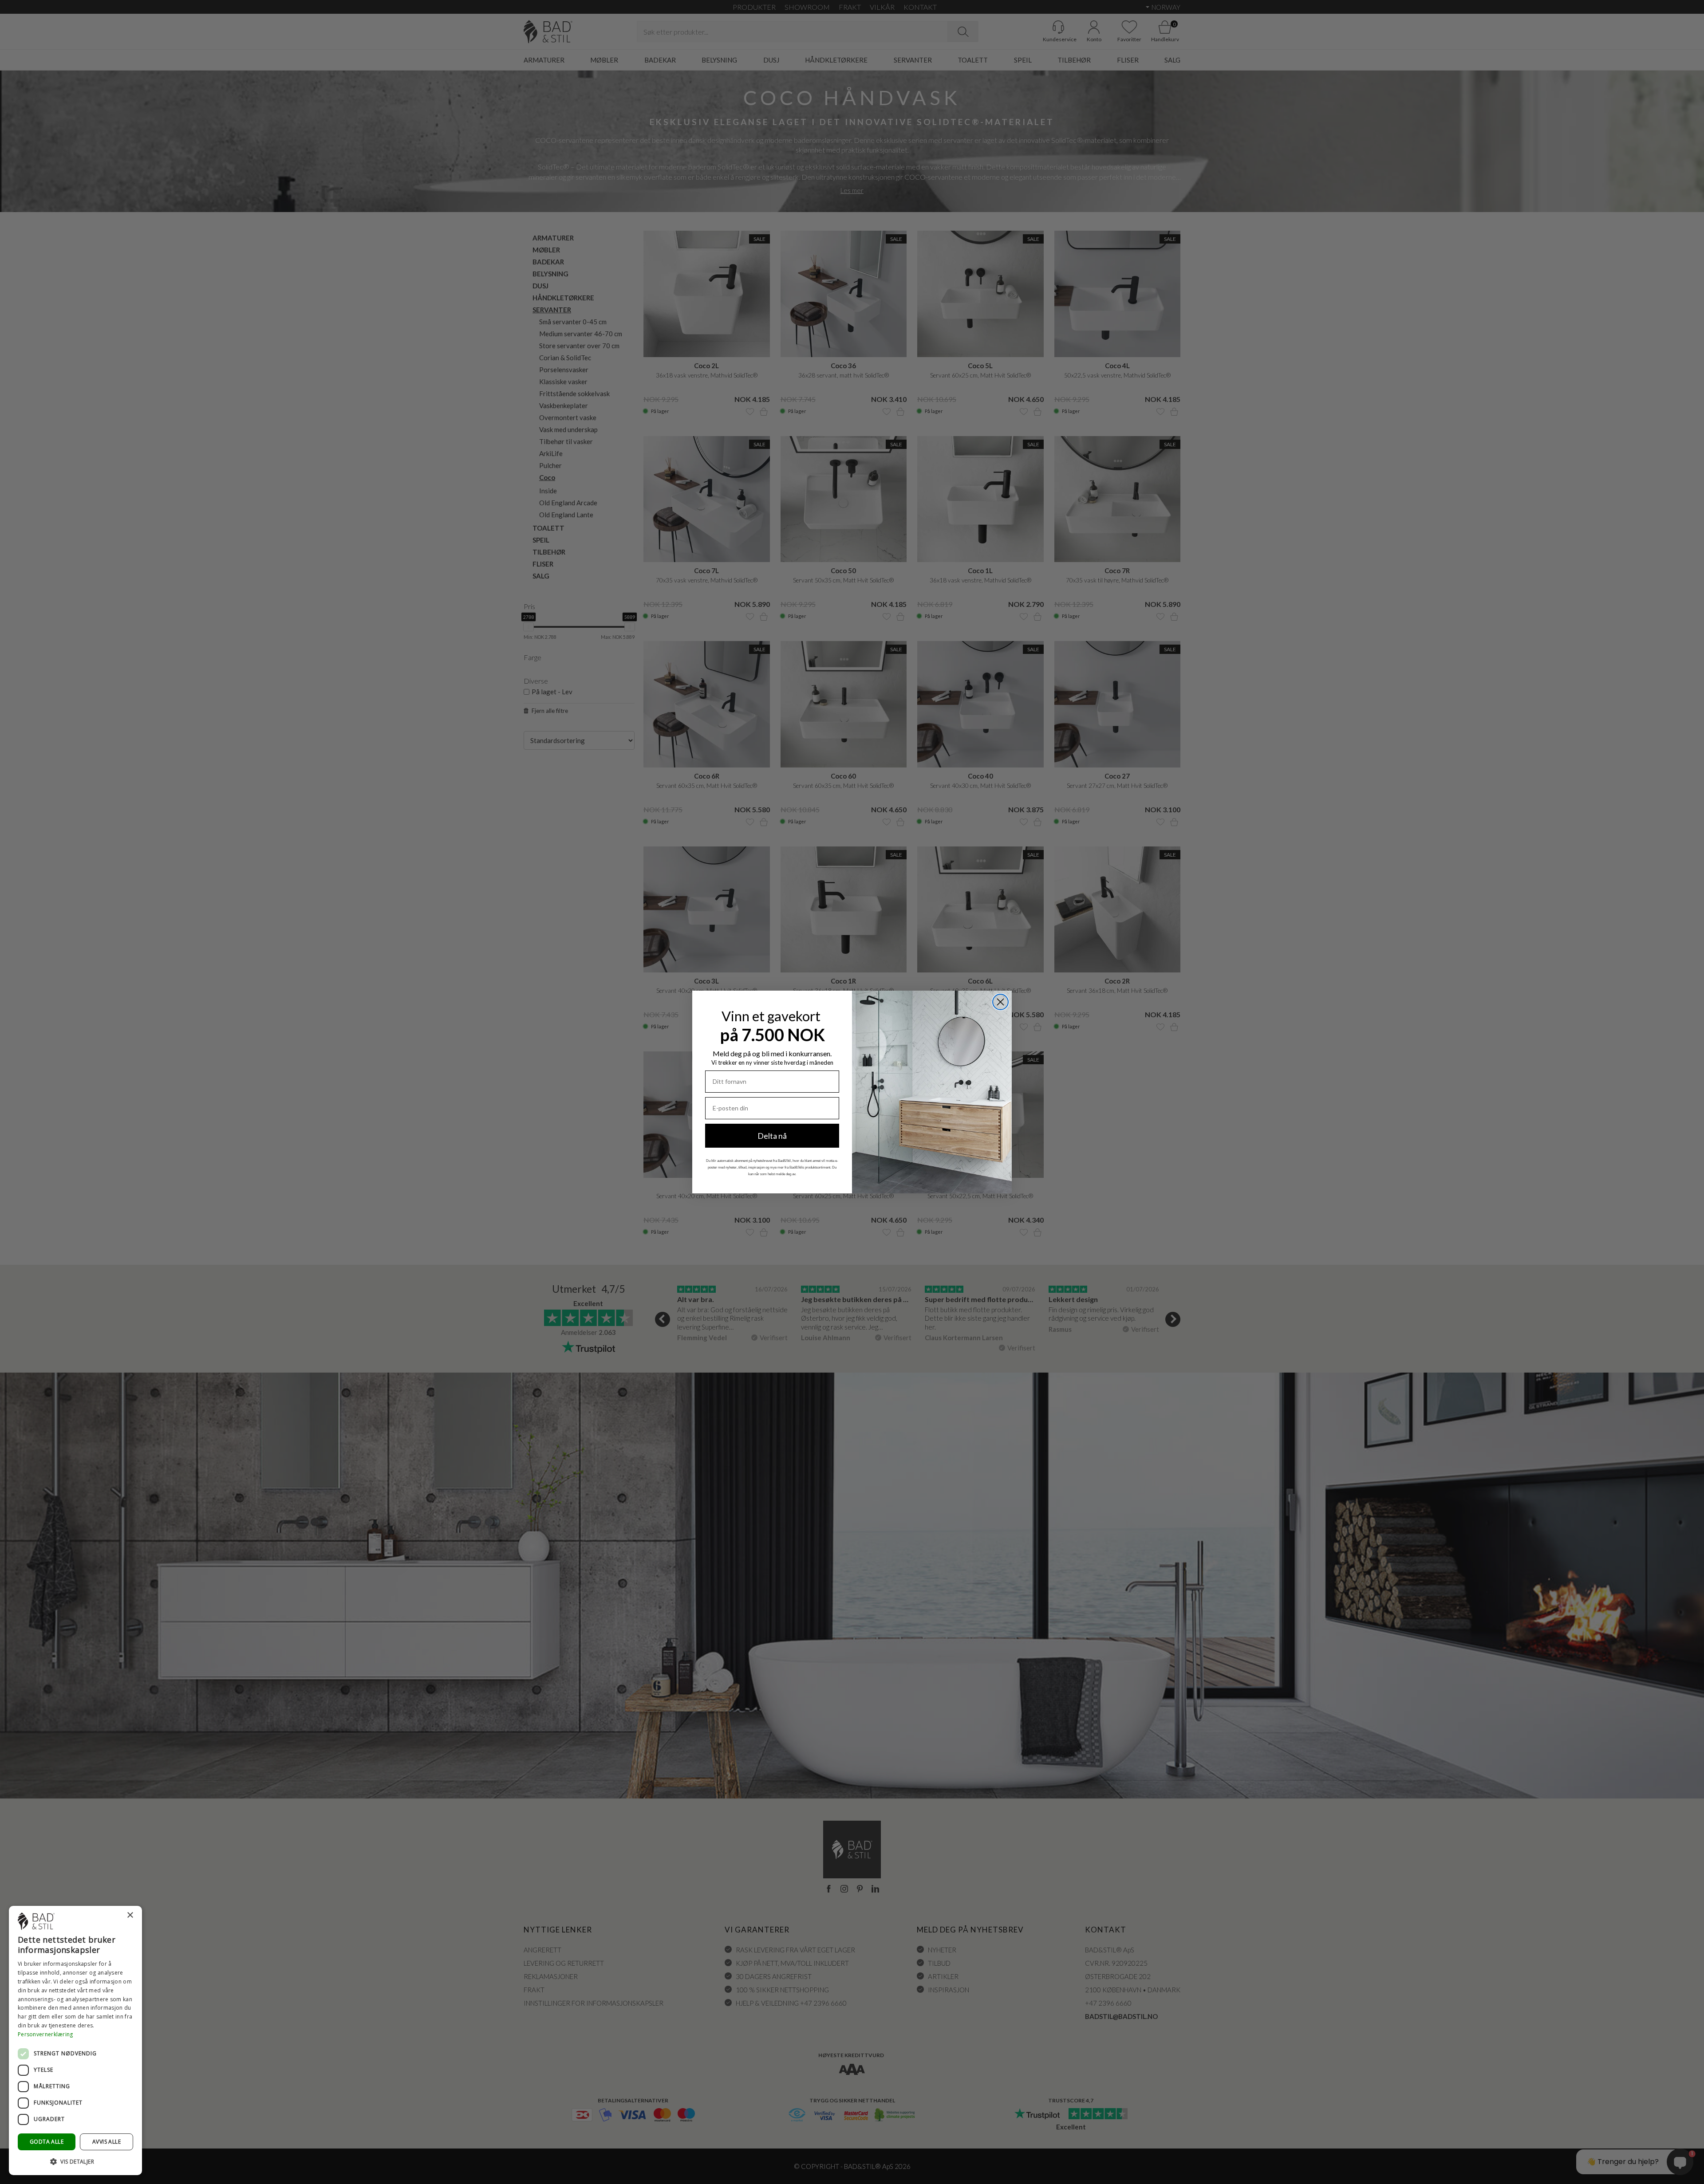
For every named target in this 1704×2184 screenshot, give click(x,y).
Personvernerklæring (45, 2034)
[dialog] (75, 2040)
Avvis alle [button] (106, 2142)
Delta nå (772, 1136)
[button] (75, 2161)
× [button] (130, 1915)
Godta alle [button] (47, 2142)
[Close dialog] (1000, 1002)
